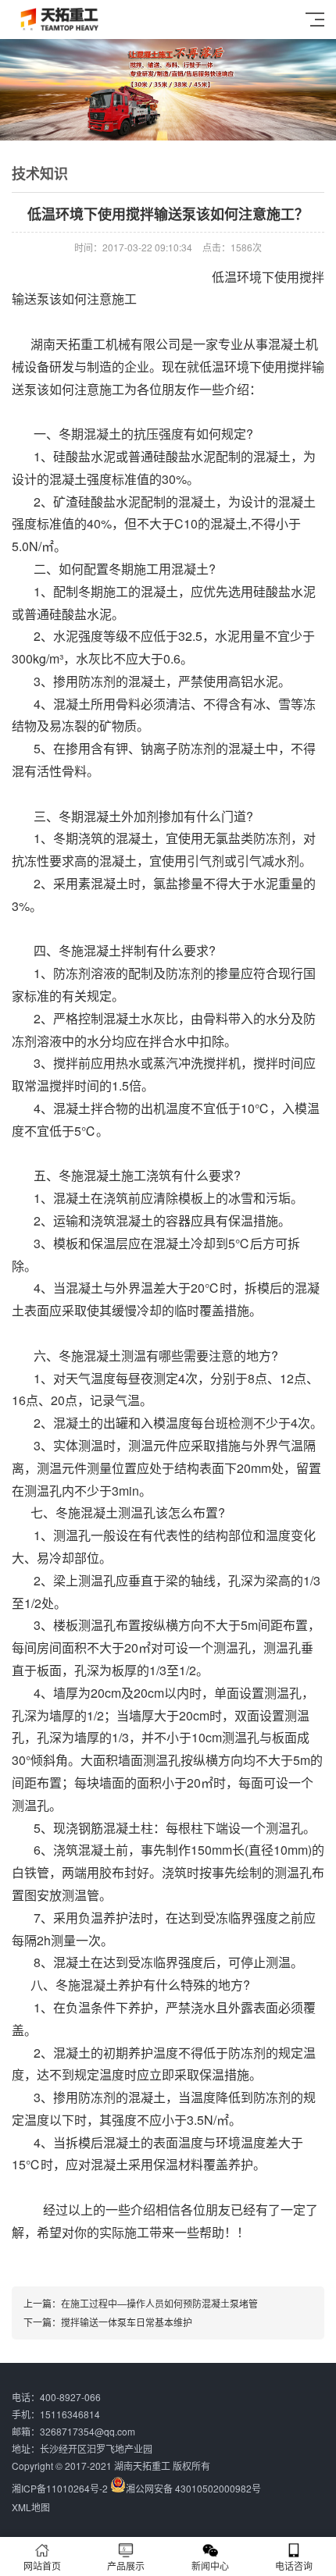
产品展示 (126, 2565)
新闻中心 (210, 2565)
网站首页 (42, 2565)
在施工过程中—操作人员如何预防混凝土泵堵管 (159, 2303)
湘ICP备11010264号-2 (60, 2488)
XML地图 (31, 2507)
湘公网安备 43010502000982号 (193, 2488)
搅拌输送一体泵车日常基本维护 (127, 2322)
